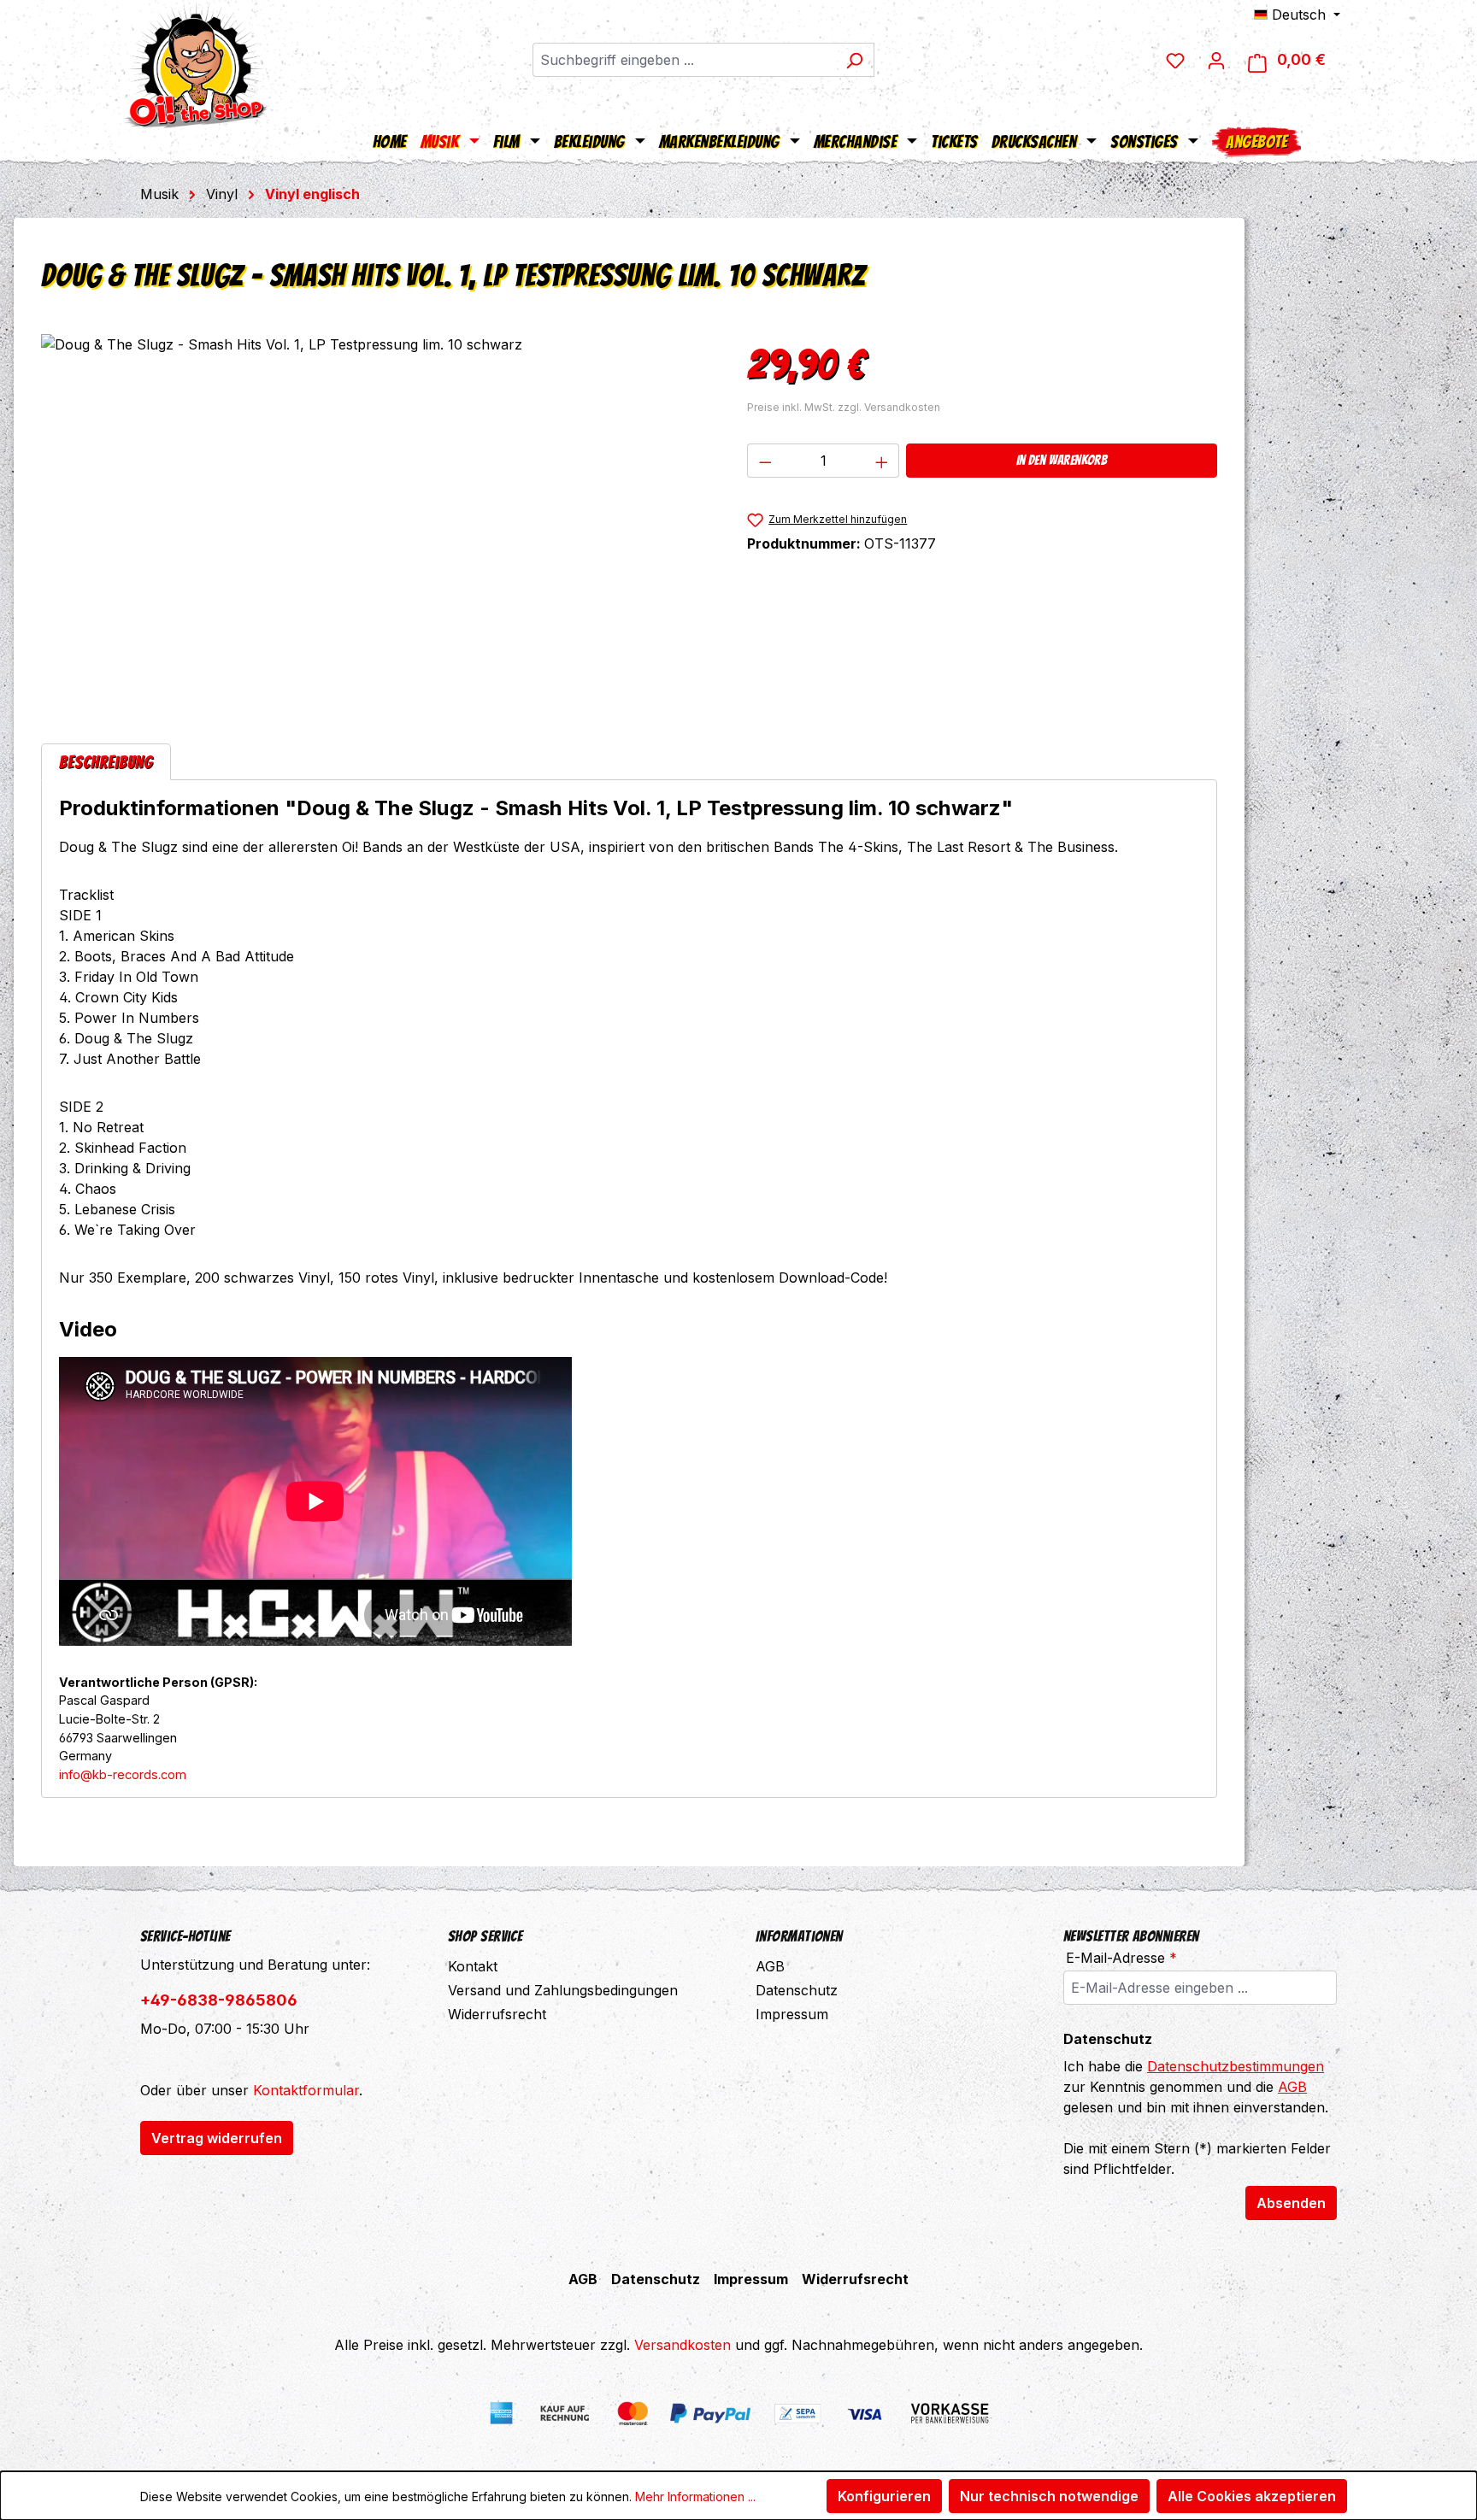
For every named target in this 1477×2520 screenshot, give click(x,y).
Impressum (792, 2014)
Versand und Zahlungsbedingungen (563, 1990)
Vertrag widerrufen (217, 2138)
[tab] (106, 762)
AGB (770, 1966)
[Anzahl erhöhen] (882, 461)
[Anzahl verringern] (765, 461)
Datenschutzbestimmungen (1236, 2066)
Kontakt (473, 1966)
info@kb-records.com (123, 1774)
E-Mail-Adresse (1121, 1958)
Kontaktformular (306, 2090)
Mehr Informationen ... (695, 2497)
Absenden (1291, 2203)
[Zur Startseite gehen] (196, 64)
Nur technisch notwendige (1049, 2496)
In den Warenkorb (1062, 460)
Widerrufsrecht (497, 2014)
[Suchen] (854, 60)
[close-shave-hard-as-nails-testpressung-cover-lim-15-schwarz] (377, 518)
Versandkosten (683, 2345)
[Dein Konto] (1216, 60)
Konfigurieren (884, 2496)
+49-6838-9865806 (219, 2000)
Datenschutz (797, 1990)
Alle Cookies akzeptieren (1252, 2496)
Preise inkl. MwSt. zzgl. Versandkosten (844, 407)
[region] (377, 518)
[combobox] (684, 60)
